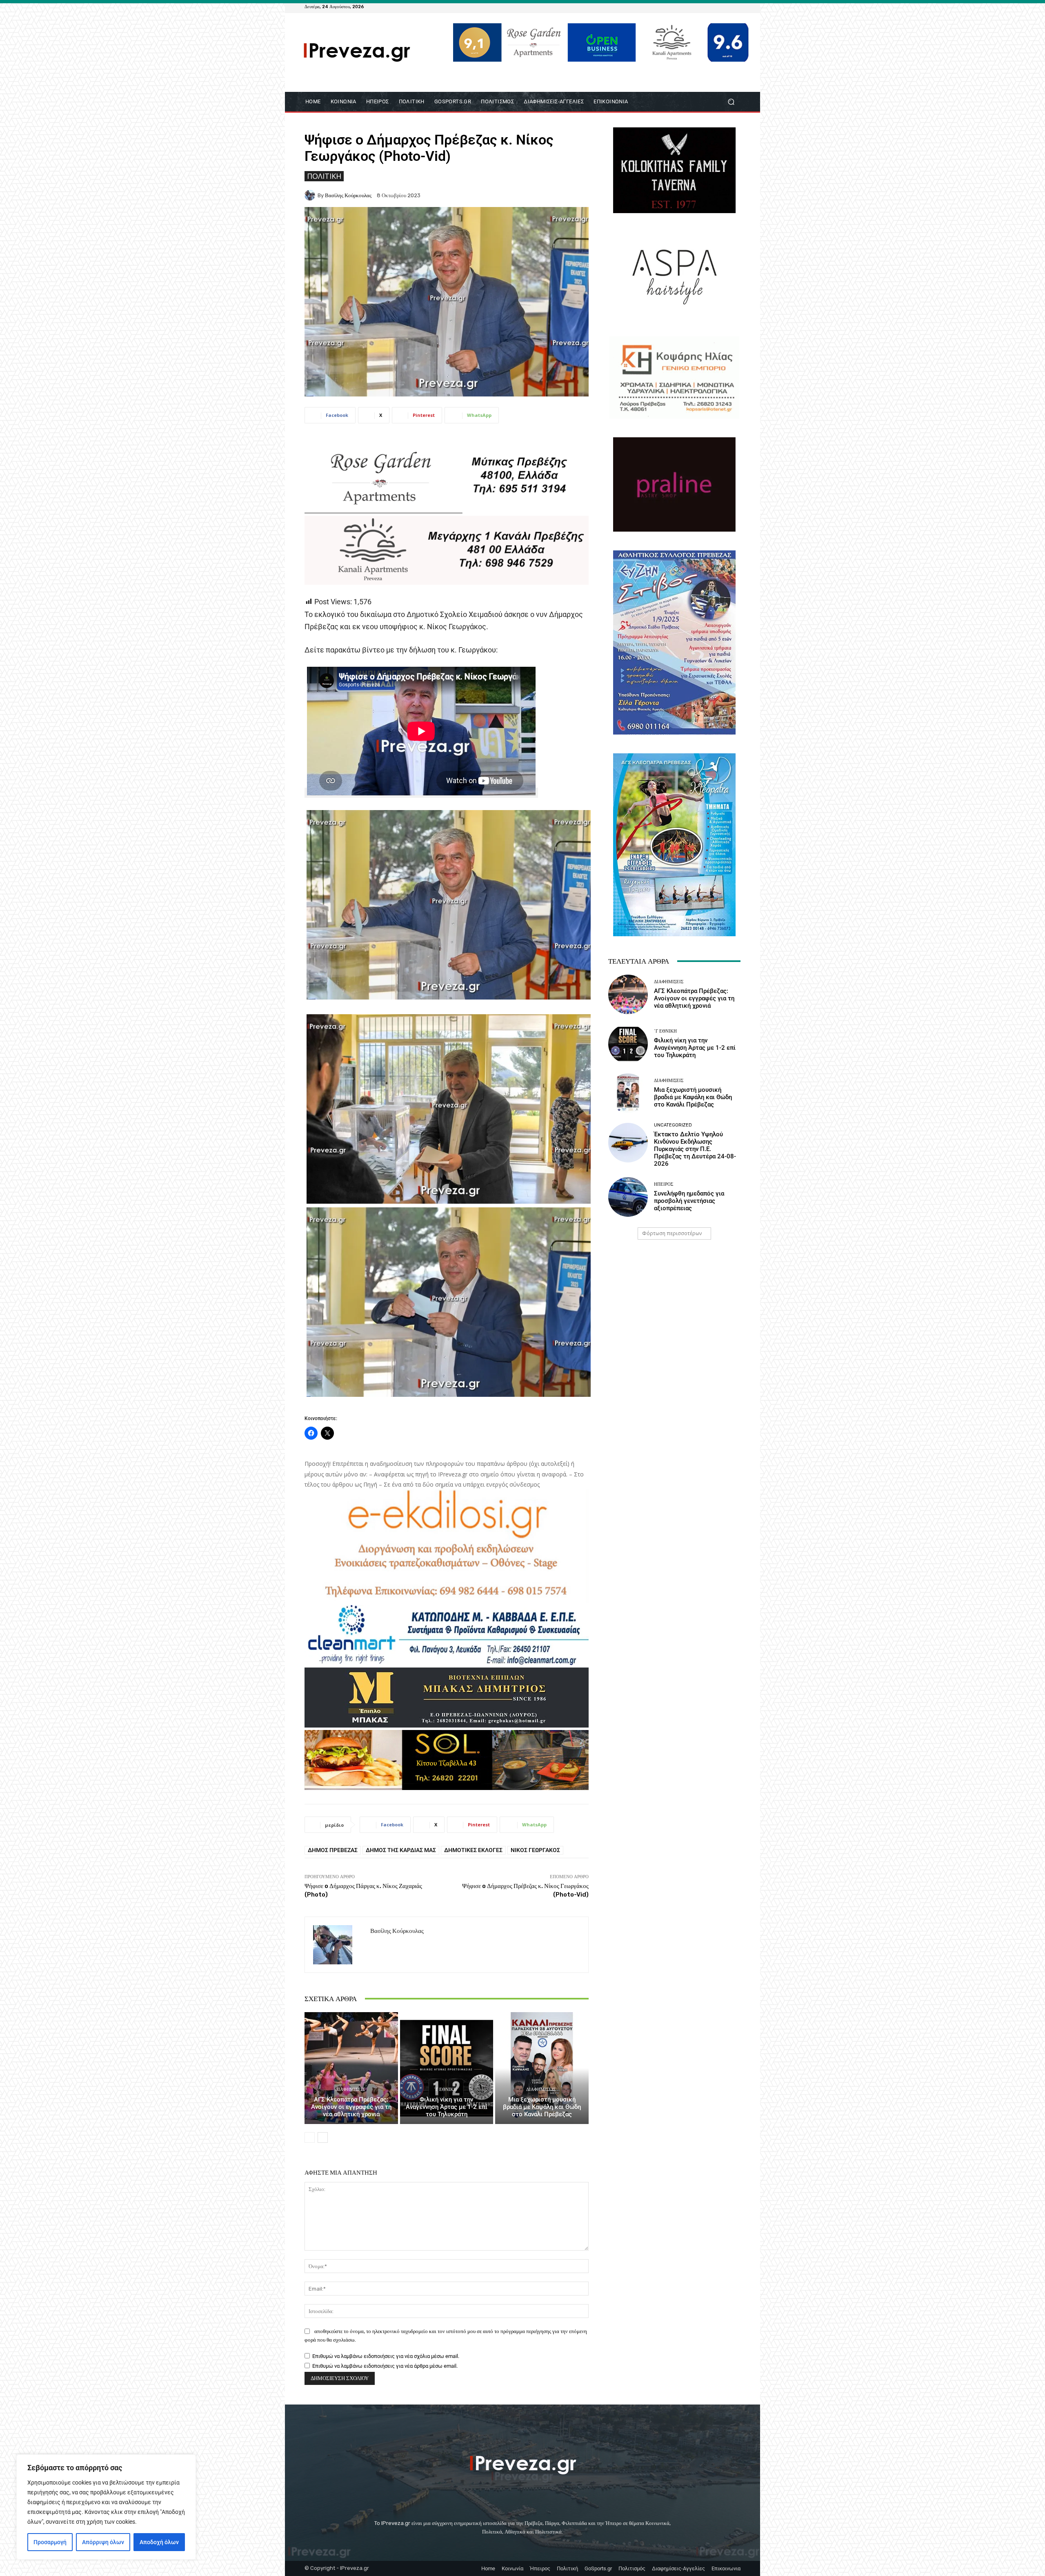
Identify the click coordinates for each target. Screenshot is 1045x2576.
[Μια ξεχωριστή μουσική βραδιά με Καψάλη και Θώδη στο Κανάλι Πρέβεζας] (542, 2068)
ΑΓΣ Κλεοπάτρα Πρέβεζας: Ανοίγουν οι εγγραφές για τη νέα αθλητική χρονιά (351, 2107)
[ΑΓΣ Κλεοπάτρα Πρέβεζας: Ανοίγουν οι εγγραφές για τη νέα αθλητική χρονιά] (351, 2068)
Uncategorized (673, 1125)
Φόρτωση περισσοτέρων (672, 1233)
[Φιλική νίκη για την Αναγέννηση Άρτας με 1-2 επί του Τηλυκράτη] (447, 2068)
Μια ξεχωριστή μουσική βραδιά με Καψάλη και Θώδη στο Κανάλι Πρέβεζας (542, 2107)
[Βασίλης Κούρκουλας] (311, 195)
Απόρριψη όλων (103, 2542)
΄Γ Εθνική (445, 2090)
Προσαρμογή (50, 2542)
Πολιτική (324, 176)
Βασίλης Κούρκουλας (348, 195)
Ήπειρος (664, 1184)
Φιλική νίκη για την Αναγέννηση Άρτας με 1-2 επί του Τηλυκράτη (447, 2107)
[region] (106, 2507)
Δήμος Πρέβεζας (333, 1850)
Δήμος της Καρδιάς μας (401, 1850)
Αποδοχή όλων (159, 2542)
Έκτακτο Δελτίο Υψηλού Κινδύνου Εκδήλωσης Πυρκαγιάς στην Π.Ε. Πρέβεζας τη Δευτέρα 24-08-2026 (695, 1149)
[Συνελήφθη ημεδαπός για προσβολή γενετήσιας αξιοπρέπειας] (628, 1197)
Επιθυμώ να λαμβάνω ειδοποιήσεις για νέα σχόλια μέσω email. (386, 2356)
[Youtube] (736, 7)
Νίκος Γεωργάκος (535, 1850)
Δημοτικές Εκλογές (473, 1850)
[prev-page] (310, 2137)
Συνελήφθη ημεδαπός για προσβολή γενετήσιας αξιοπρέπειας (689, 1201)
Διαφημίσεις (350, 2090)
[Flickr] (706, 7)
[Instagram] (716, 7)
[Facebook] (696, 7)
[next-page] (323, 2137)
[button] (731, 101)
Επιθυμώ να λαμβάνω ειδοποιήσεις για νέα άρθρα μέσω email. (385, 2366)
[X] (726, 7)
